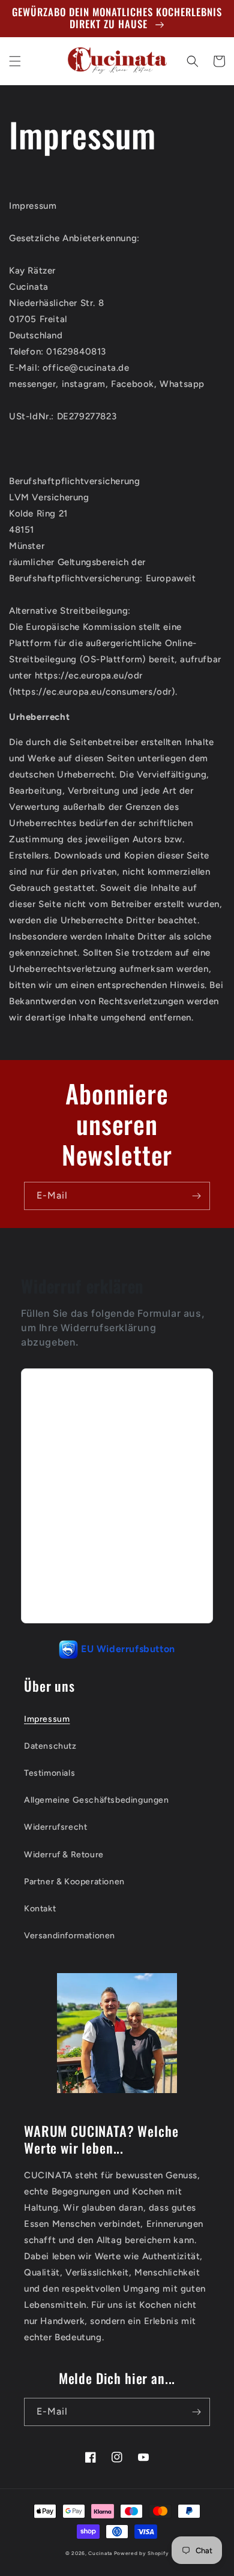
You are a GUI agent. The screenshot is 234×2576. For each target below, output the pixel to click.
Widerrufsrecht (55, 1827)
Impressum (47, 1719)
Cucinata (100, 2553)
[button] (15, 61)
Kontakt (40, 1909)
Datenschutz (50, 1746)
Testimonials (49, 1773)
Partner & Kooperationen (74, 1882)
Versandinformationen (70, 1936)
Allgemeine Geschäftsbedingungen (97, 1800)
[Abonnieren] (196, 1196)
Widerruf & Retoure (64, 1855)
